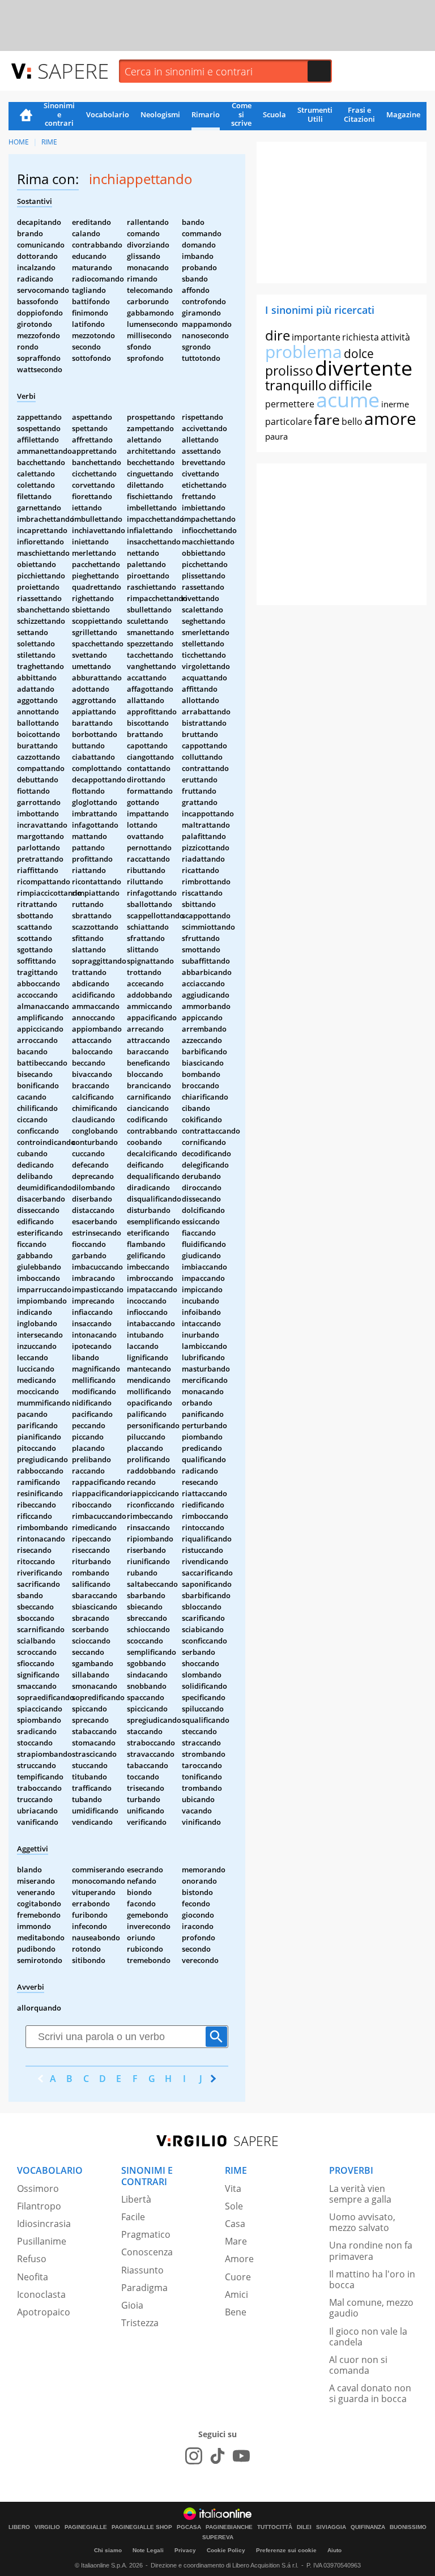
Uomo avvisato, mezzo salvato (362, 2222)
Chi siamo (108, 2550)
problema (304, 352)
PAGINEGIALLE (86, 2527)
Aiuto (334, 2550)
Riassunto (142, 2270)
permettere (290, 404)
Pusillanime (42, 2241)
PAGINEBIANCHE (229, 2527)
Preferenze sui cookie (286, 2550)
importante (316, 337)
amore (390, 418)
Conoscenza (147, 2252)
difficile (350, 385)
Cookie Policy (226, 2550)
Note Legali (148, 2550)
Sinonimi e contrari (59, 115)
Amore (239, 2259)
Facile (133, 2217)
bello (352, 421)
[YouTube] (241, 2456)
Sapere (73, 71)
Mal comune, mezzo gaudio (371, 2308)
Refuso (32, 2259)
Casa (235, 2224)
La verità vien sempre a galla (360, 2194)
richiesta (361, 337)
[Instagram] (194, 2456)
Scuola (274, 114)
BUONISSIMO (408, 2527)
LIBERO (19, 2527)
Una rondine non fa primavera (371, 2251)
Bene (236, 2312)
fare (327, 419)
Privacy (185, 2550)
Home (26, 116)
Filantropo (39, 2206)
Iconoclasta (41, 2294)
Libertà (136, 2199)
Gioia (132, 2305)
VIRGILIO (47, 2527)
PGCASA (189, 2527)
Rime (49, 142)
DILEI (304, 2527)
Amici (236, 2294)
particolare (289, 421)
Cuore (238, 2277)
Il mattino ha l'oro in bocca (372, 2279)
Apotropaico (44, 2312)
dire (278, 335)
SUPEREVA (218, 2537)
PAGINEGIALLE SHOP (142, 2527)
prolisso (289, 371)
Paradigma (144, 2288)
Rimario (206, 114)
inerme (395, 404)
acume (348, 400)
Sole (234, 2206)
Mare (236, 2241)
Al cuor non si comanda (358, 2365)
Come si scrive (241, 115)
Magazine (403, 114)
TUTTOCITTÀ (275, 2527)
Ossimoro (38, 2188)
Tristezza (140, 2323)
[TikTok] (217, 2456)
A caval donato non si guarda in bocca (370, 2393)
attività (395, 337)
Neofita (33, 2277)
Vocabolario (108, 114)
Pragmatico (146, 2234)
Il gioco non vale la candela (368, 2337)
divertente (364, 368)
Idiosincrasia (44, 2224)
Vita (233, 2188)
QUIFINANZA (368, 2527)
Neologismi (160, 114)
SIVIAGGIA (331, 2527)
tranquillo (296, 385)
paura (276, 436)
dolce (359, 354)
